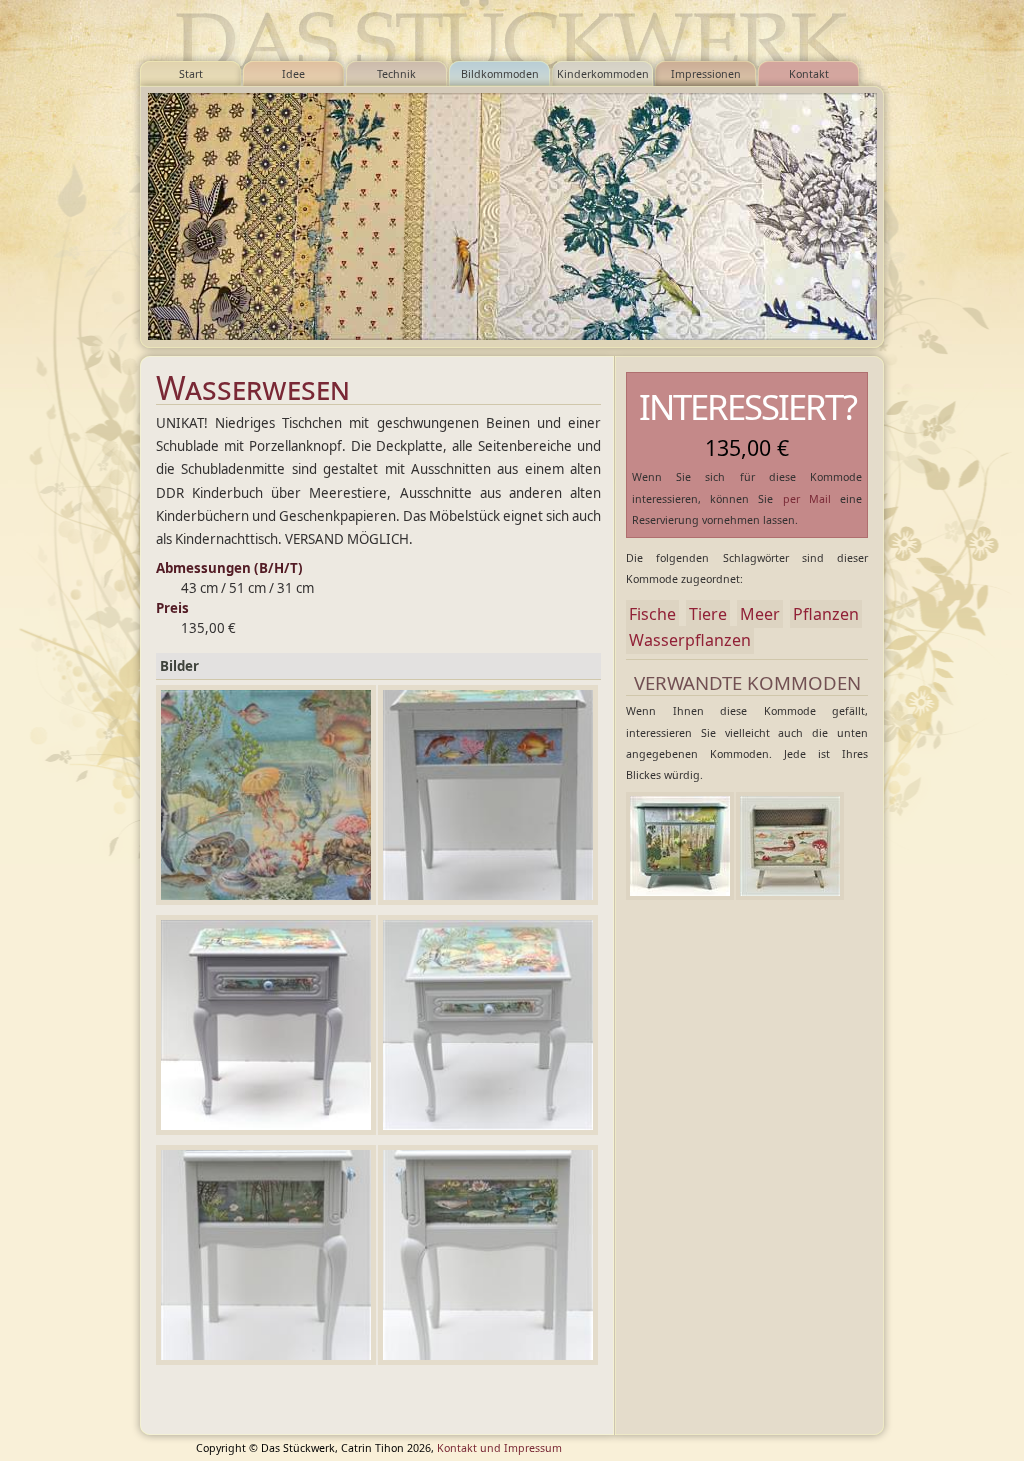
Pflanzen (826, 614)
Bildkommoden (500, 74)
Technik (396, 74)
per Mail (807, 499)
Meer (760, 614)
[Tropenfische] (790, 846)
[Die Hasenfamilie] (680, 846)
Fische (652, 614)
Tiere (708, 614)
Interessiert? (747, 406)
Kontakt (809, 74)
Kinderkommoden (603, 74)
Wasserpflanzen (690, 640)
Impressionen (706, 74)
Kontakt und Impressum (499, 1448)
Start (191, 74)
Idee (293, 74)
